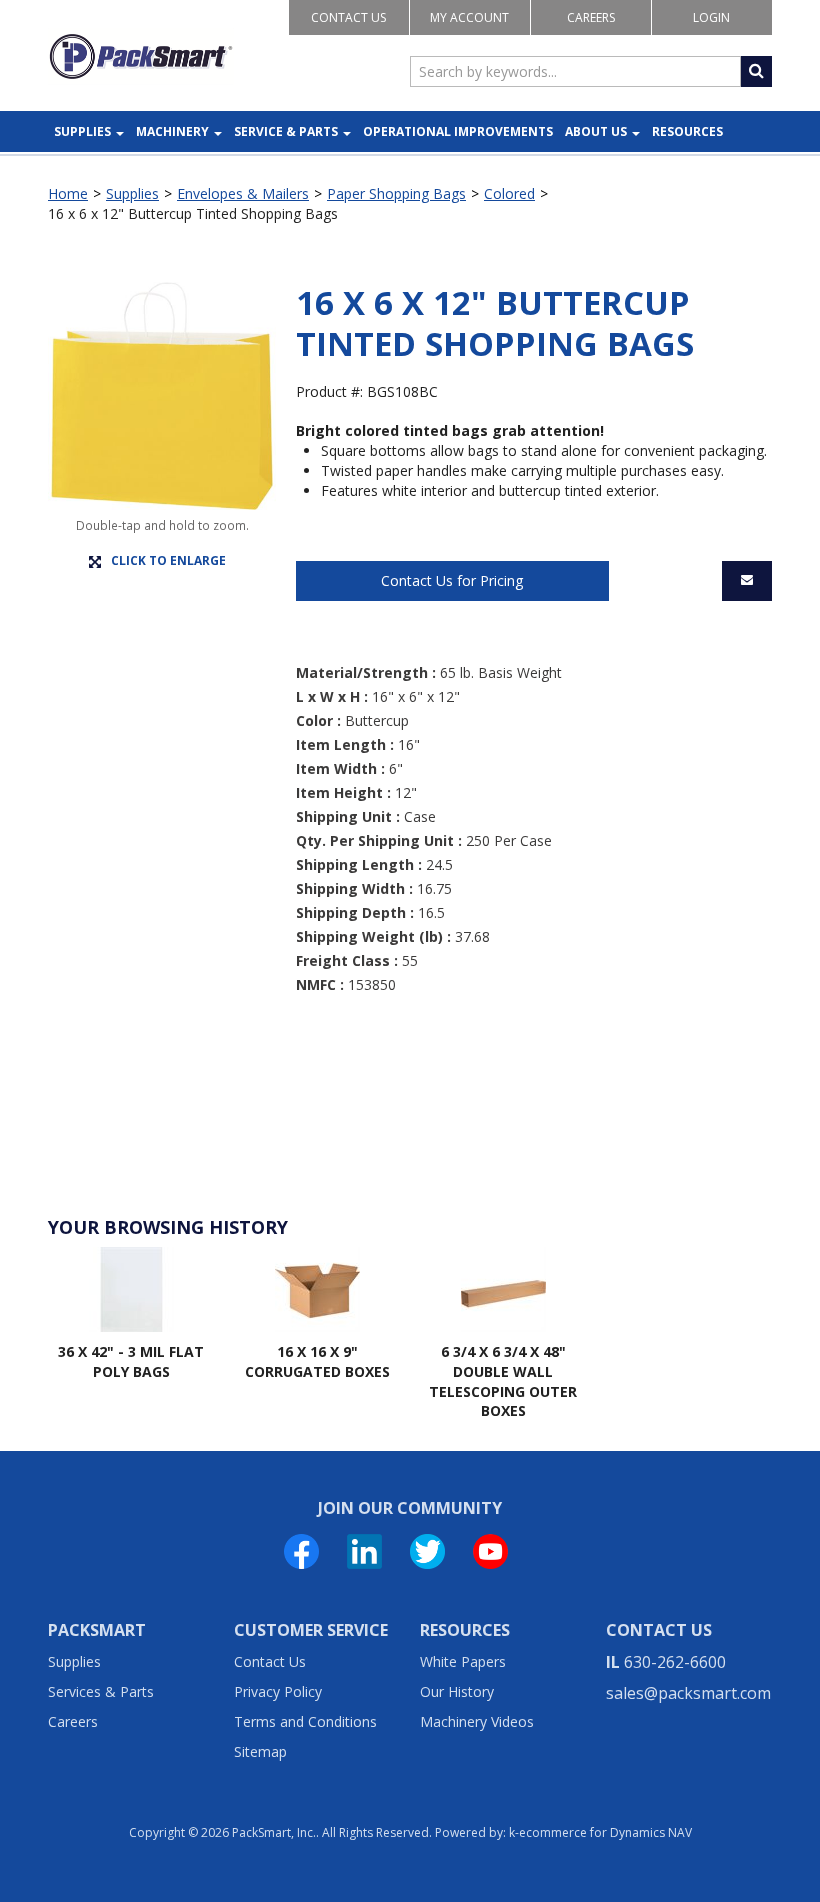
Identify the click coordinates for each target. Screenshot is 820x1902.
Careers (591, 17)
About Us (596, 131)
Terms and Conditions (305, 1721)
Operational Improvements (458, 131)
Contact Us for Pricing (452, 580)
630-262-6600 (675, 1662)
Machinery (172, 131)
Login (711, 17)
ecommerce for (605, 1832)
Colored (509, 193)
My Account (469, 17)
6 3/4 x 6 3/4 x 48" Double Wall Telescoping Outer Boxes (503, 1381)
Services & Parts (101, 1691)
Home (68, 193)
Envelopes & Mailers (243, 193)
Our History (457, 1691)
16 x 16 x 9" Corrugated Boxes (317, 1361)
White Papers (463, 1661)
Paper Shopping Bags (396, 193)
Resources (687, 131)
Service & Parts (286, 131)
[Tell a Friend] (747, 581)
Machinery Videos (477, 1721)
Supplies (82, 131)
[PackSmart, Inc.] (141, 56)
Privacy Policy (278, 1691)
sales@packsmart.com (688, 1693)
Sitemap (260, 1751)
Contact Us (348, 17)
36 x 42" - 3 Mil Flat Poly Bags (131, 1361)
